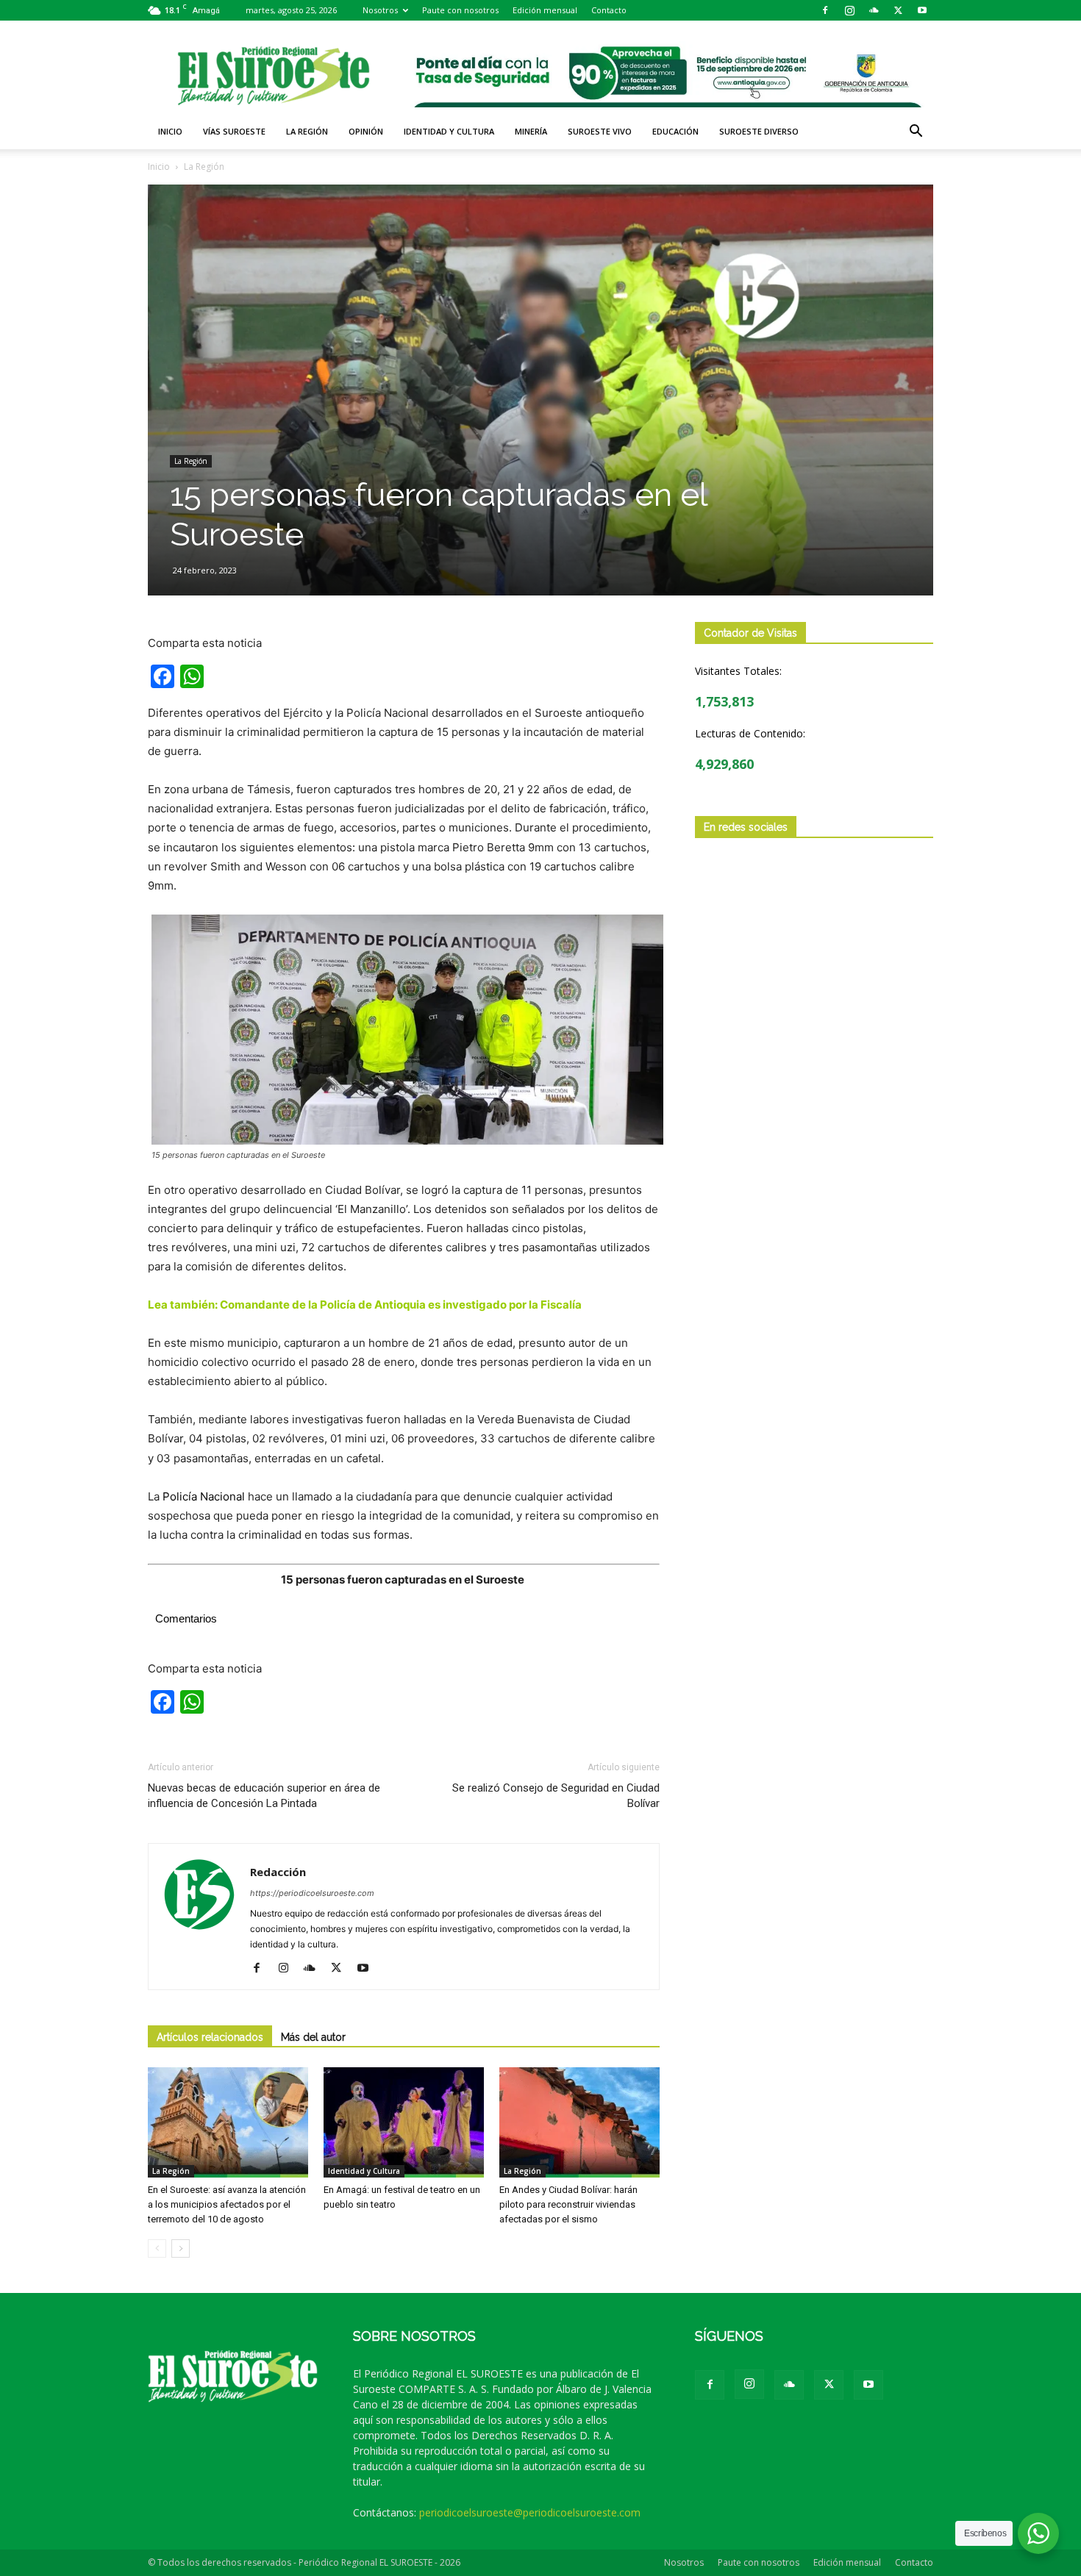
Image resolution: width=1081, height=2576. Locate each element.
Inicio (170, 131)
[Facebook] (825, 10)
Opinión (366, 131)
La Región (307, 131)
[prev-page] (157, 2248)
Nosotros (380, 10)
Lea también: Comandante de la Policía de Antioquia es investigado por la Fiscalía (366, 1305)
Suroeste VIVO (600, 131)
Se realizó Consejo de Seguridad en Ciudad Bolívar (556, 1796)
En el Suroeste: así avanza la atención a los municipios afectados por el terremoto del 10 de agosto (227, 2204)
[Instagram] (849, 10)
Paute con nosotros (460, 10)
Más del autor (313, 2037)
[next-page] (181, 2248)
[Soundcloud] (874, 10)
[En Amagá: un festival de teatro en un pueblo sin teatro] (404, 2122)
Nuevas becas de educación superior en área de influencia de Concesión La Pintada (264, 1796)
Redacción (278, 1872)
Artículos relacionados (210, 2037)
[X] (898, 10)
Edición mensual (545, 10)
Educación (675, 131)
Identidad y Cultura (449, 131)
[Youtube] (922, 10)
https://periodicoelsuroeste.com (312, 1893)
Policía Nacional (204, 1496)
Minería (531, 131)
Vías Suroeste (234, 131)
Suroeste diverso (759, 131)
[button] (916, 133)
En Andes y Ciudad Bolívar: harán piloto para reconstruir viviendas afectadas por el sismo (568, 2204)
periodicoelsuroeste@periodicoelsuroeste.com (530, 2512)
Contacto (609, 10)
